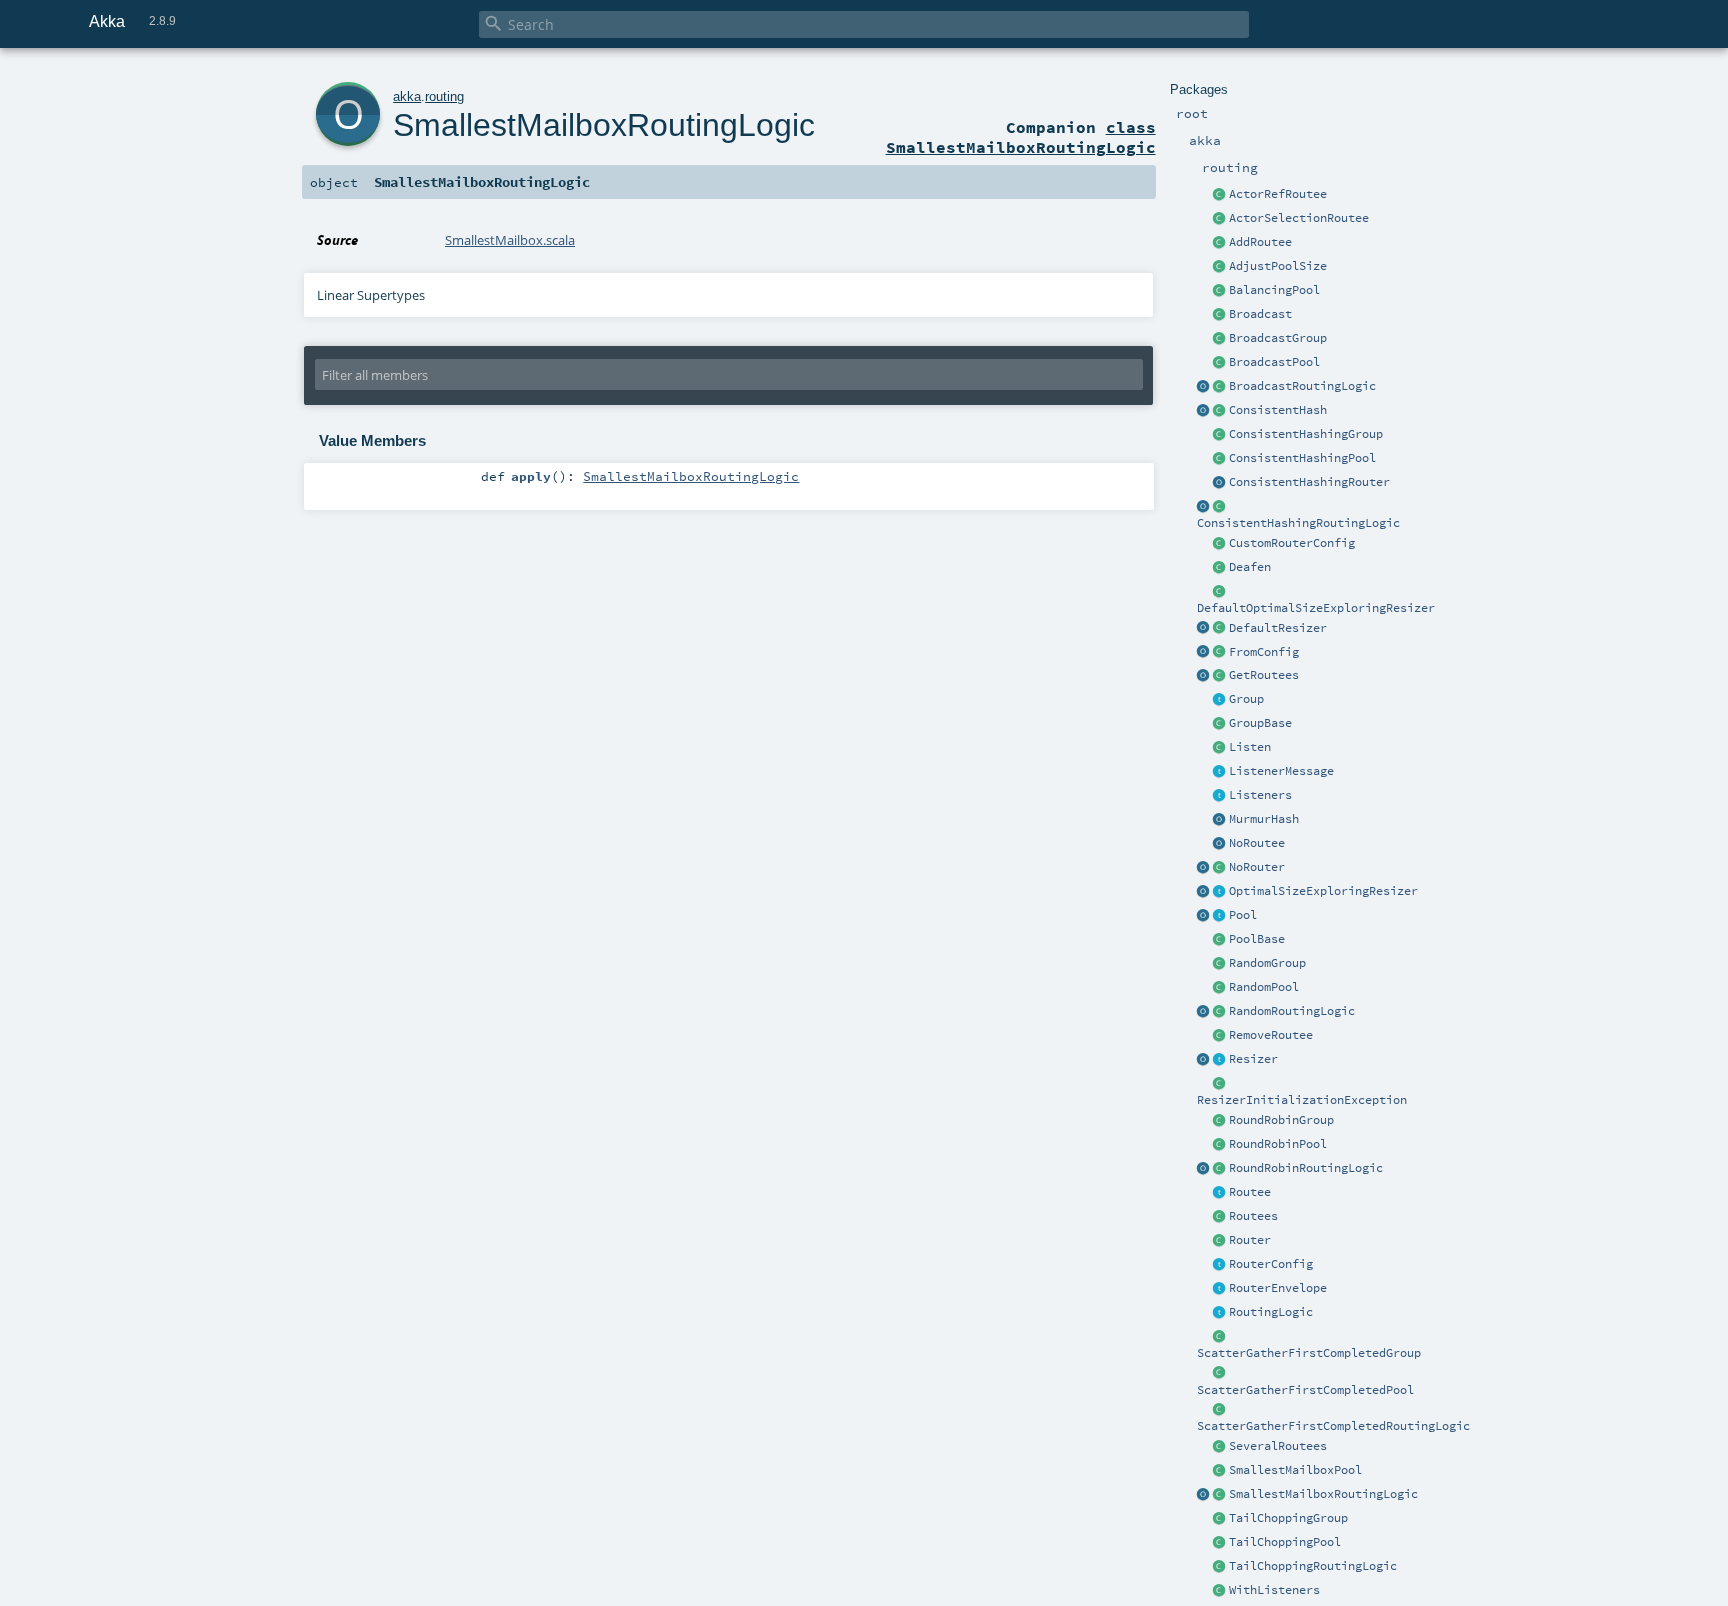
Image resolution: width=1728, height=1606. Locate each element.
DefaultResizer (1278, 628)
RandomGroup (1267, 963)
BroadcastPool (1274, 362)
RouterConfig (1271, 1264)
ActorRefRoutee (1278, 194)
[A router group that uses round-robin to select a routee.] (1220, 1121)
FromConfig (1264, 652)
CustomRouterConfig (1292, 543)
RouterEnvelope (1278, 1288)
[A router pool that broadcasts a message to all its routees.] (1220, 363)
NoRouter (1257, 867)
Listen (1250, 747)
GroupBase (1260, 723)
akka (407, 96)
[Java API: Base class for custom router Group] (1220, 724)
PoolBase (1257, 939)
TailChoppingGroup (1288, 1518)
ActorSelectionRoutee (1299, 218)
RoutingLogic (1271, 1312)
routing (444, 96)
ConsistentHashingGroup (1306, 434)
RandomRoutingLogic (1292, 1011)
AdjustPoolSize (1278, 266)
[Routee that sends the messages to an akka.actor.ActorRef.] (1220, 195)
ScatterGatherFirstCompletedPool (1305, 1390)
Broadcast (1260, 314)
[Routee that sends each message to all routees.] (1220, 1447)
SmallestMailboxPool (1295, 1470)
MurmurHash (1264, 819)
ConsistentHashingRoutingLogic (1298, 523)
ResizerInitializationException (1302, 1100)
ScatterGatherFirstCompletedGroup (1309, 1353)
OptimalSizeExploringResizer (1323, 891)
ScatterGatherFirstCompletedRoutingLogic (1333, 1426)
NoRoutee (1257, 843)
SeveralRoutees (1278, 1446)
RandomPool (1264, 987)
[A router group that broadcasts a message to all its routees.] (1220, 339)
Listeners (1260, 795)
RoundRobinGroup (1281, 1120)
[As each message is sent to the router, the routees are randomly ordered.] (1220, 1567)
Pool (1243, 915)
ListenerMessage (1281, 771)
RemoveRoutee (1271, 1035)
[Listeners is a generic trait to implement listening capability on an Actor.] (1220, 796)
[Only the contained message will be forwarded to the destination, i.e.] (1220, 1289)
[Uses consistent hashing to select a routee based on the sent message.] (1220, 507)
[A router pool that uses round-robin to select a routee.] (1220, 1145)
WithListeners (1274, 1590)
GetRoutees (1264, 675)
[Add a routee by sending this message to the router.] (1220, 243)
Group (1246, 699)
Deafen (1250, 567)
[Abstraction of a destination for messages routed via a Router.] (1220, 1193)
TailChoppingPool (1285, 1542)
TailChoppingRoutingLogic (1313, 1566)
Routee (1250, 1192)
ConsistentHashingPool (1302, 458)
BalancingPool (1274, 290)
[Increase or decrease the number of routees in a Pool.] (1220, 267)
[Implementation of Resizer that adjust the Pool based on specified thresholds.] (1220, 629)
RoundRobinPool (1278, 1144)
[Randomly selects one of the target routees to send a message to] (1220, 1012)
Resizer (1253, 1059)
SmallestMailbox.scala (510, 240)
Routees (1253, 1216)
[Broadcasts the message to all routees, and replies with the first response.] (1220, 1410)
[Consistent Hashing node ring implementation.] (1220, 411)
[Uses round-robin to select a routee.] (1220, 1169)
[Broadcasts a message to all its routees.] (1220, 387)
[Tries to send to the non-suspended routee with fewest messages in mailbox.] (1220, 1495)
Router (1250, 1240)
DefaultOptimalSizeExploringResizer (1316, 608)
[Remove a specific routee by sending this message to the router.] (1220, 1036)
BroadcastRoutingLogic (1302, 386)
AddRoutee (1260, 242)
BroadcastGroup (1278, 338)
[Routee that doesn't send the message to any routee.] (1220, 844)
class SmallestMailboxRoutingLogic (1021, 137)
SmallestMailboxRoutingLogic (1323, 1494)
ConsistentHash (1278, 410)
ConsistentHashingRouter (1309, 482)
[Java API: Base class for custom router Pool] (1220, 940)
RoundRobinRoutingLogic (1306, 1168)
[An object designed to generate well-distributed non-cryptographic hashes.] (1220, 820)
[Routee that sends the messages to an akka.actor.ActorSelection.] (1220, 219)
